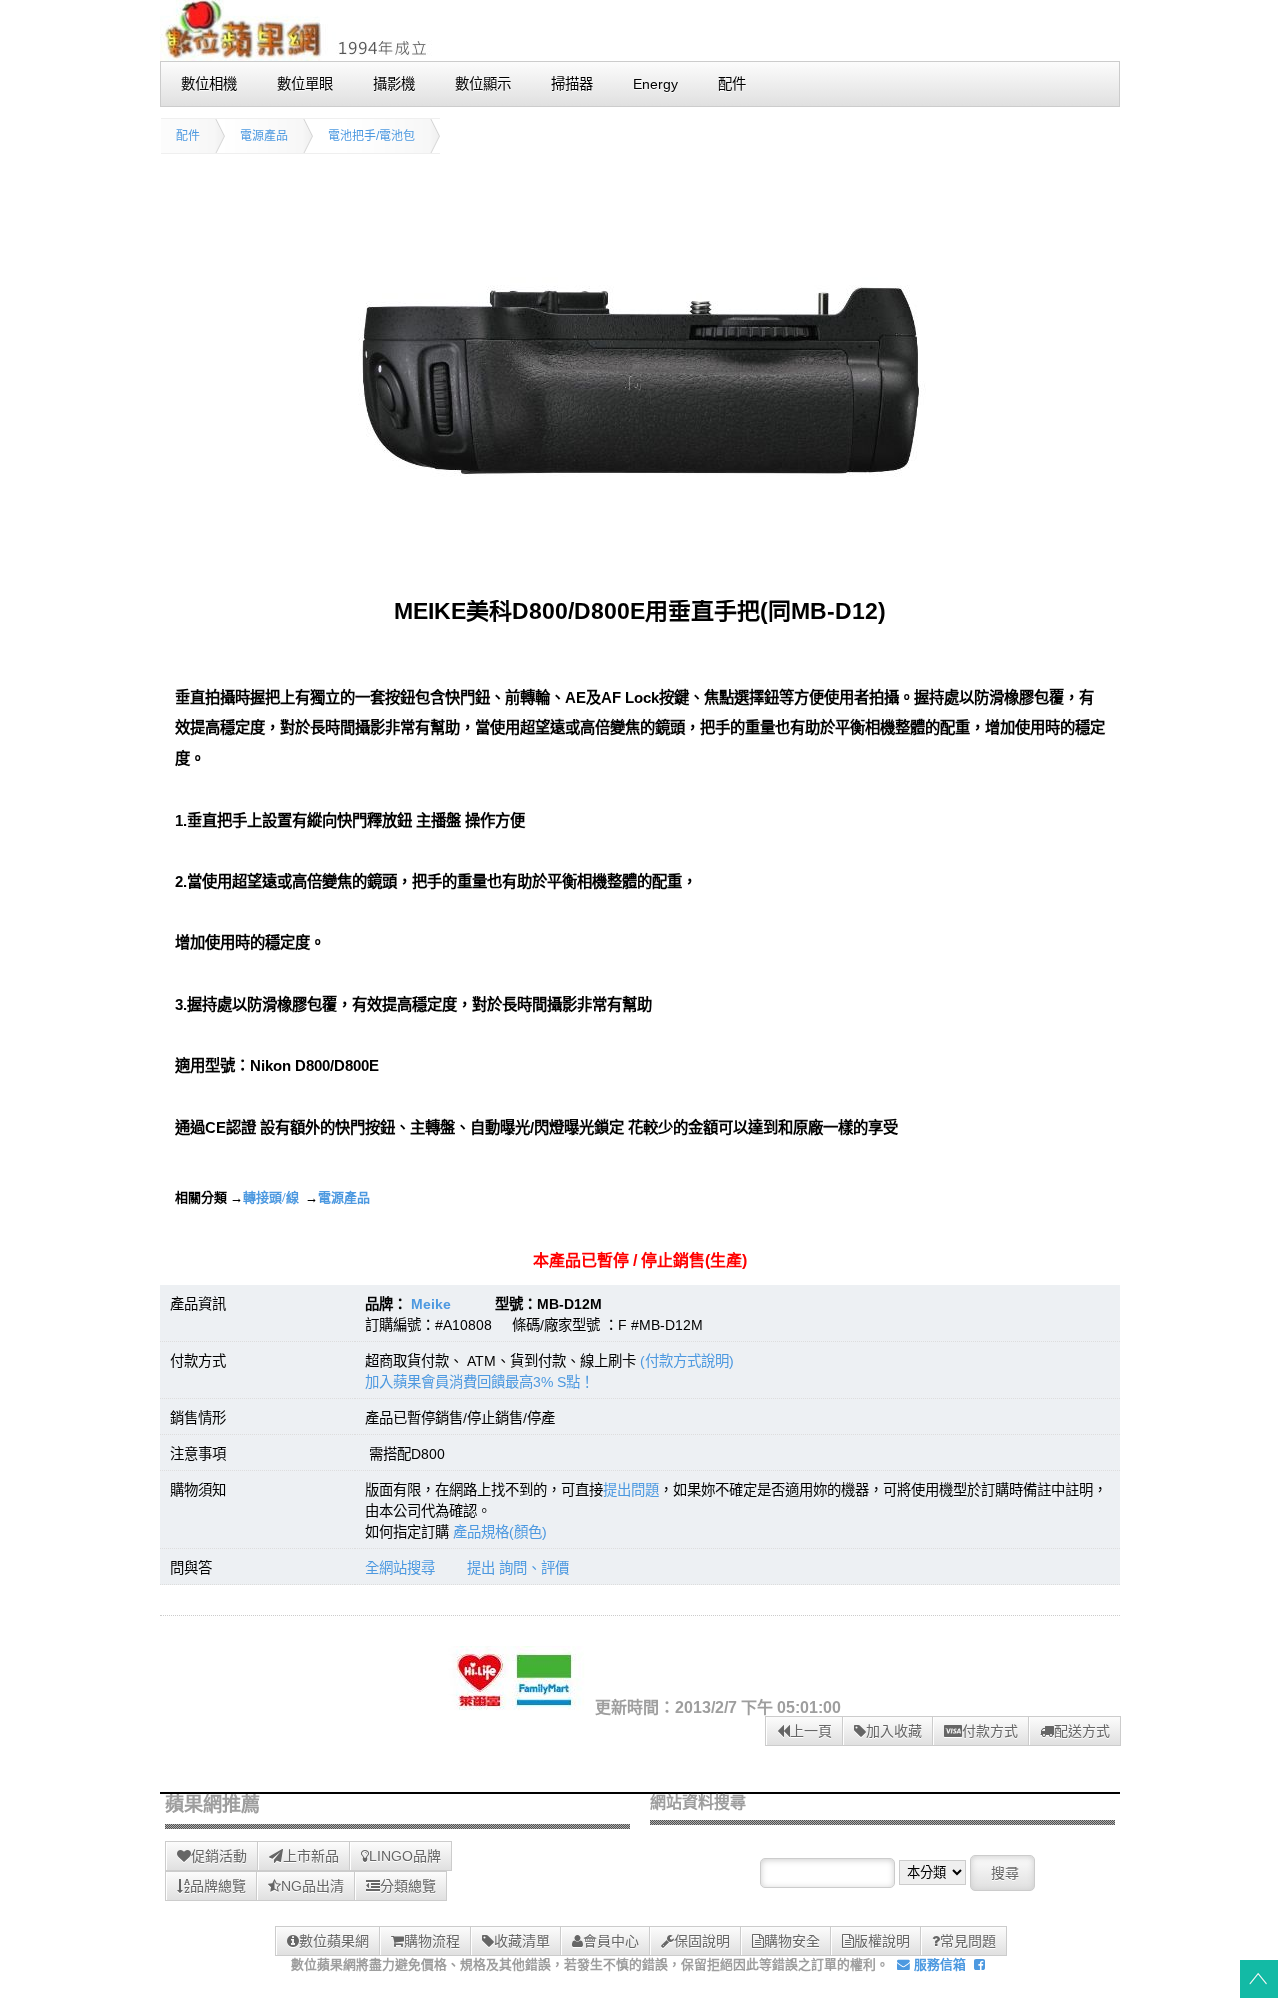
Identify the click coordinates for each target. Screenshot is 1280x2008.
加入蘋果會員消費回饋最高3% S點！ (479, 1382)
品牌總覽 (218, 1886)
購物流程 (432, 1941)
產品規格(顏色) (500, 1532)
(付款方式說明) (687, 1361)
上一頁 (811, 1731)
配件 (188, 136)
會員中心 (611, 1941)
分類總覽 (408, 1886)
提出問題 (631, 1490)
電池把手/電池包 (371, 136)
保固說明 (702, 1941)
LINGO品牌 (405, 1856)
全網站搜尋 (400, 1568)
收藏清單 (522, 1941)
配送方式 (1082, 1731)
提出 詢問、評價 (518, 1568)
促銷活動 (219, 1856)
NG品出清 (312, 1886)
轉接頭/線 (271, 1197)
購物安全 (792, 1941)
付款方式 (990, 1731)
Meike (431, 1304)
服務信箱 (938, 1964)
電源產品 (264, 136)
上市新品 (311, 1856)
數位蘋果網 (334, 1941)
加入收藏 (894, 1731)
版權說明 (882, 1941)
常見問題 (968, 1941)
